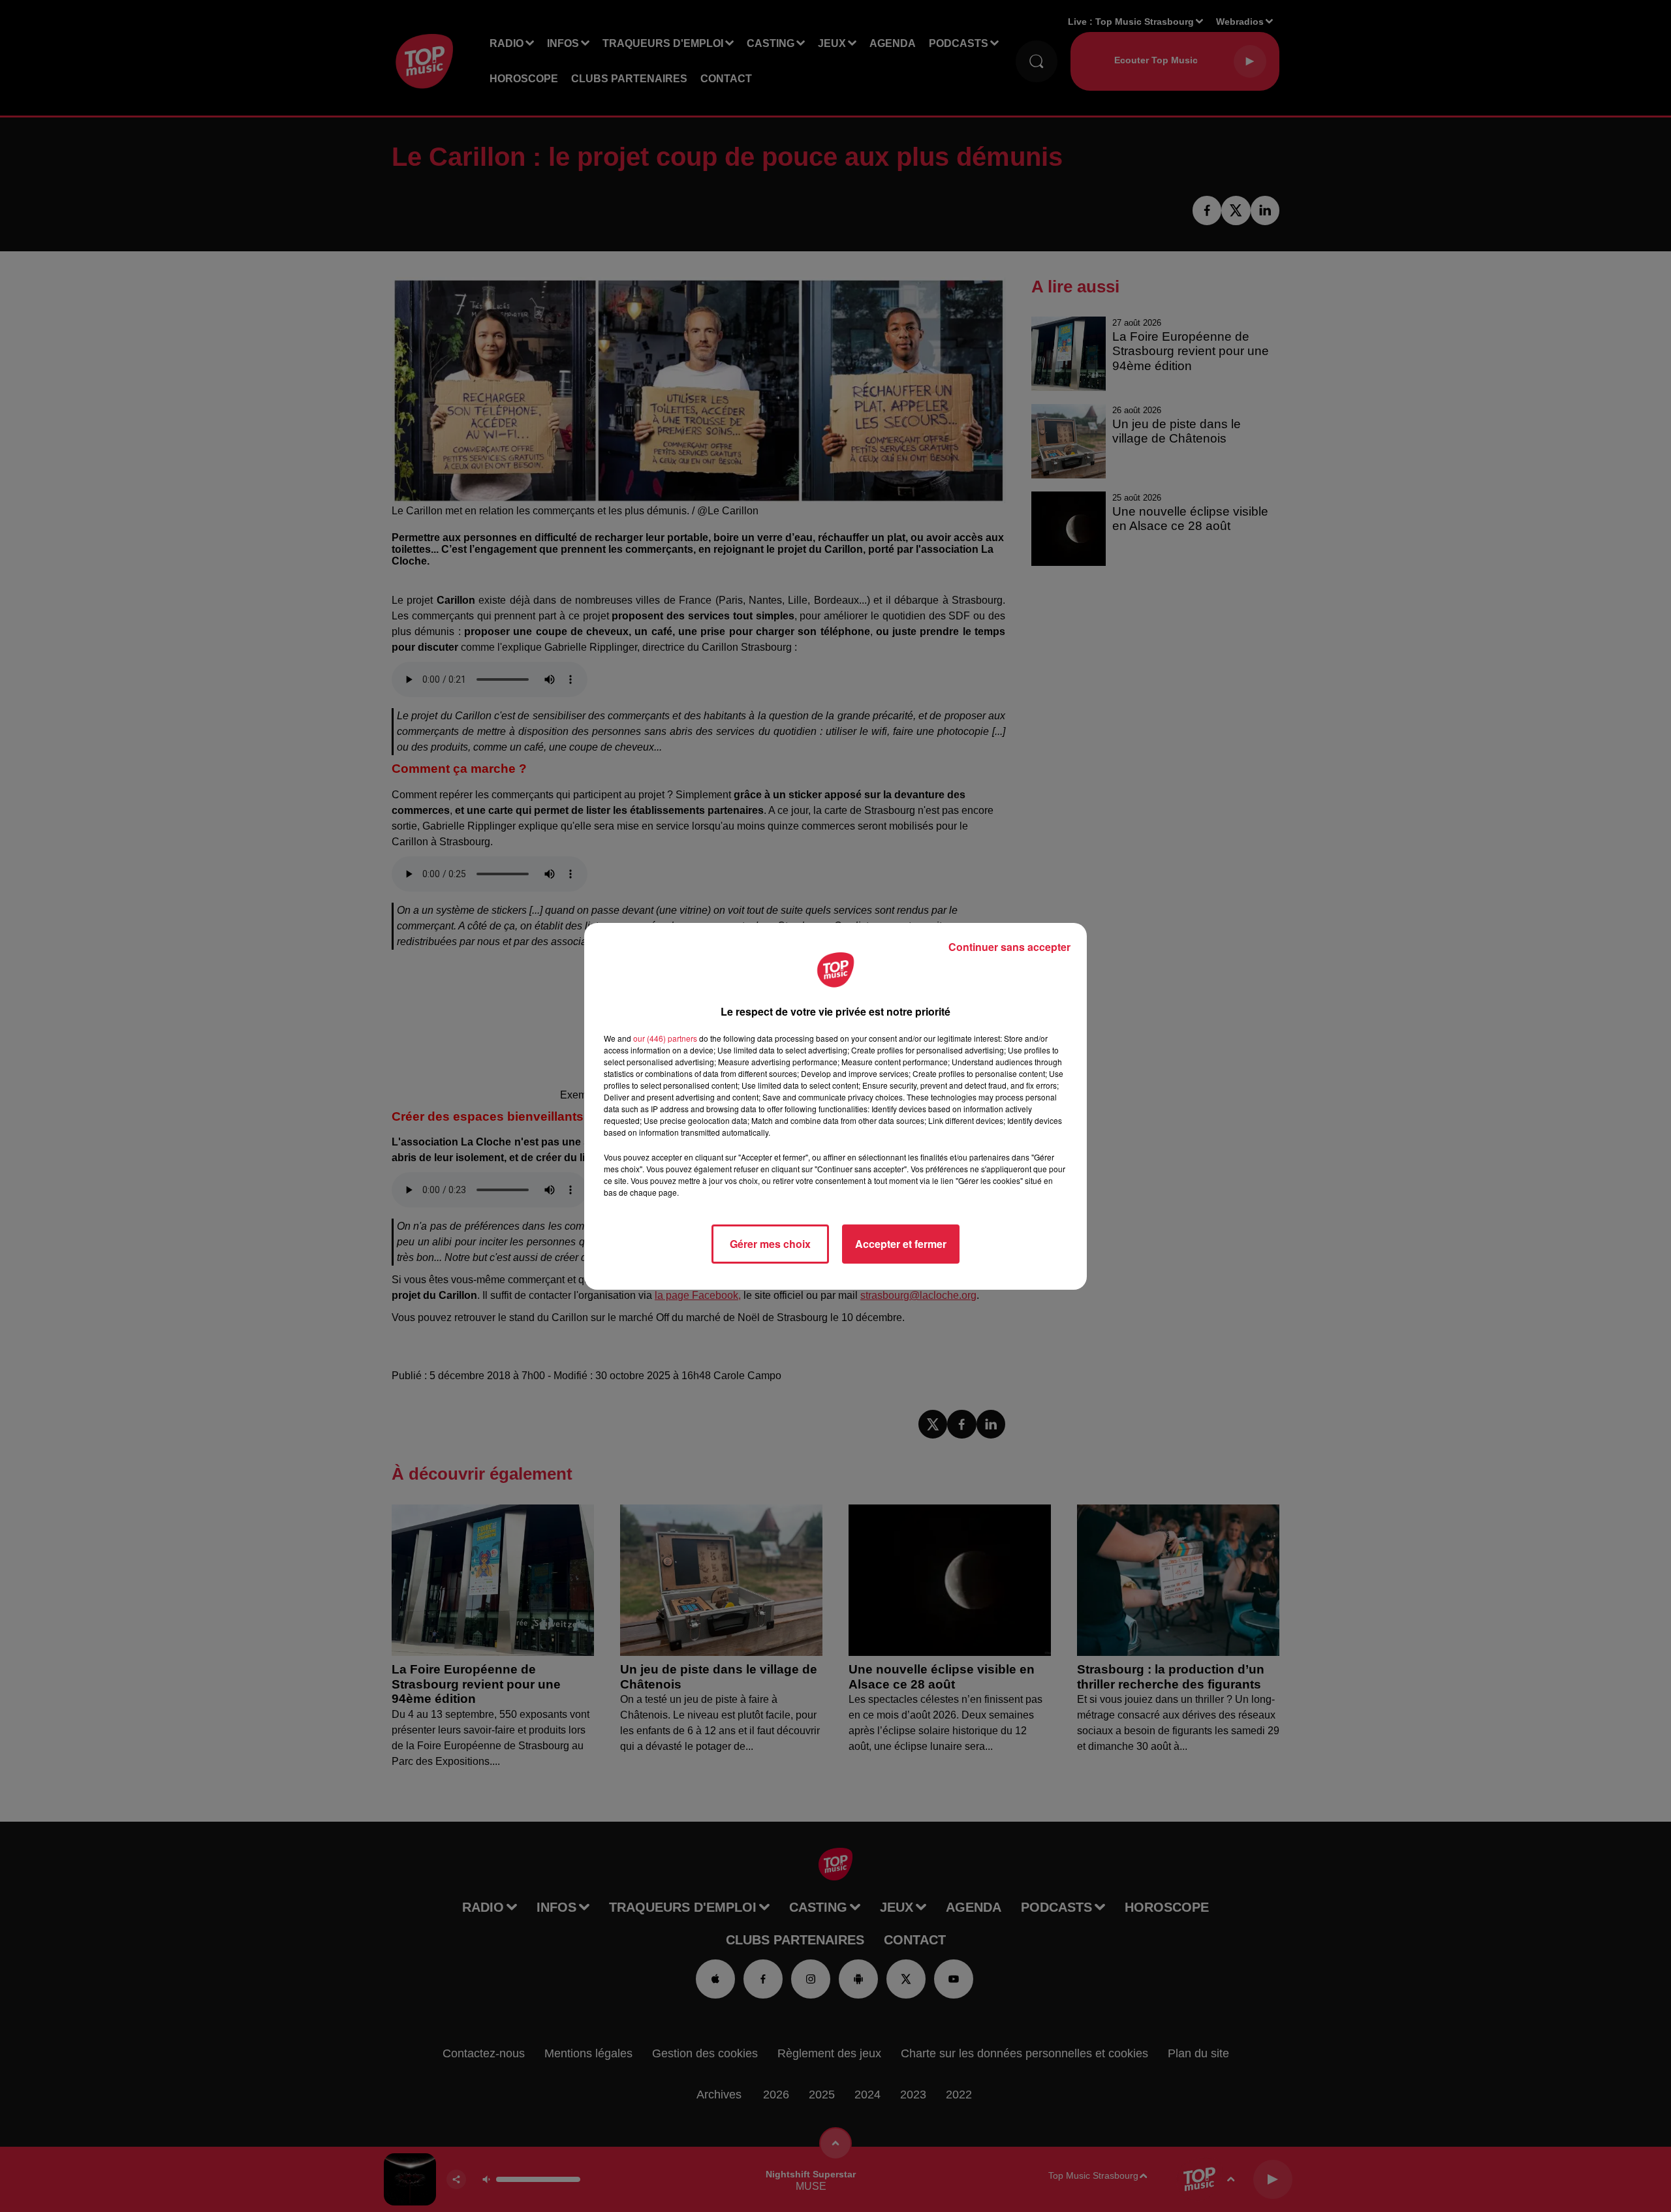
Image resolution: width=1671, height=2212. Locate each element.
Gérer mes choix (770, 1244)
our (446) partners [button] (665, 1038)
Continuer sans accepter (1009, 947)
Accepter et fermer (901, 1244)
